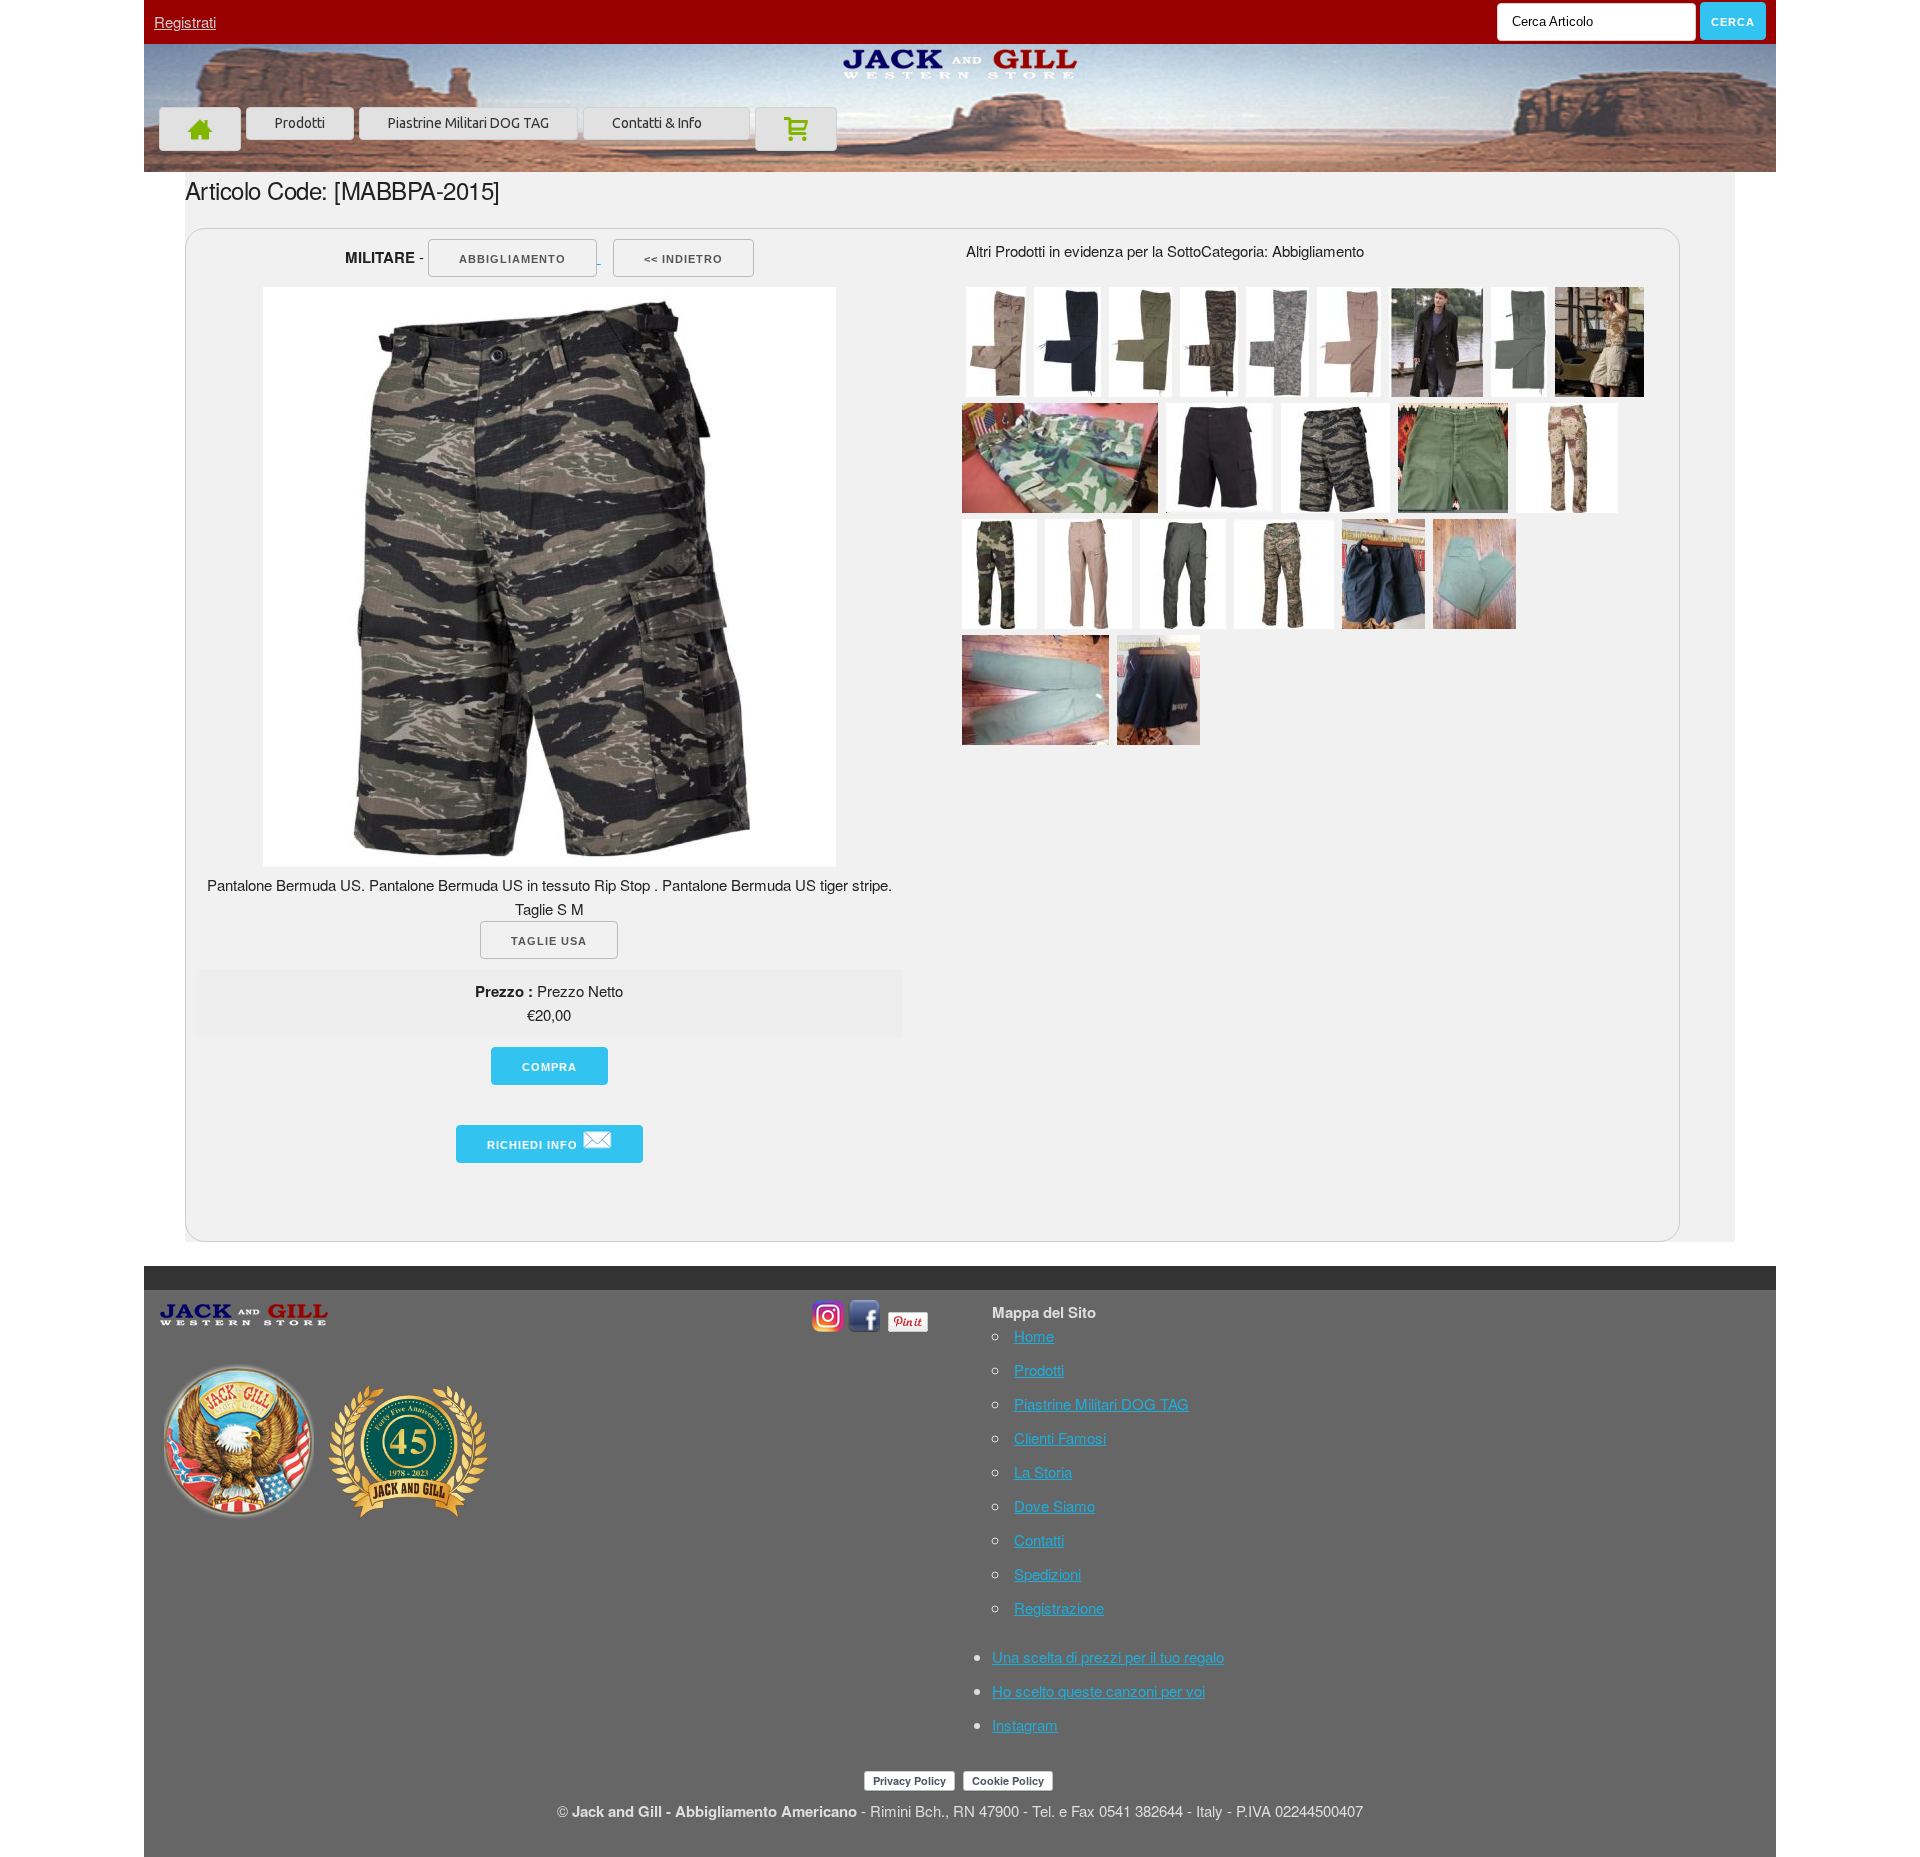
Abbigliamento (512, 259)
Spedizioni (1047, 1573)
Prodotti (300, 123)
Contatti (1039, 1539)
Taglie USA (549, 941)
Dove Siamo (1054, 1505)
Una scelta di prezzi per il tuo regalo (1108, 1656)
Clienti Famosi (1060, 1437)
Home (1034, 1335)
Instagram (1025, 1724)
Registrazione (1059, 1607)
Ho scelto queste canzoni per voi (1098, 1690)
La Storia (1043, 1471)
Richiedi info (534, 1145)
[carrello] (796, 129)
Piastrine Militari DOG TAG (468, 123)
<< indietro (683, 259)
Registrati (185, 21)
